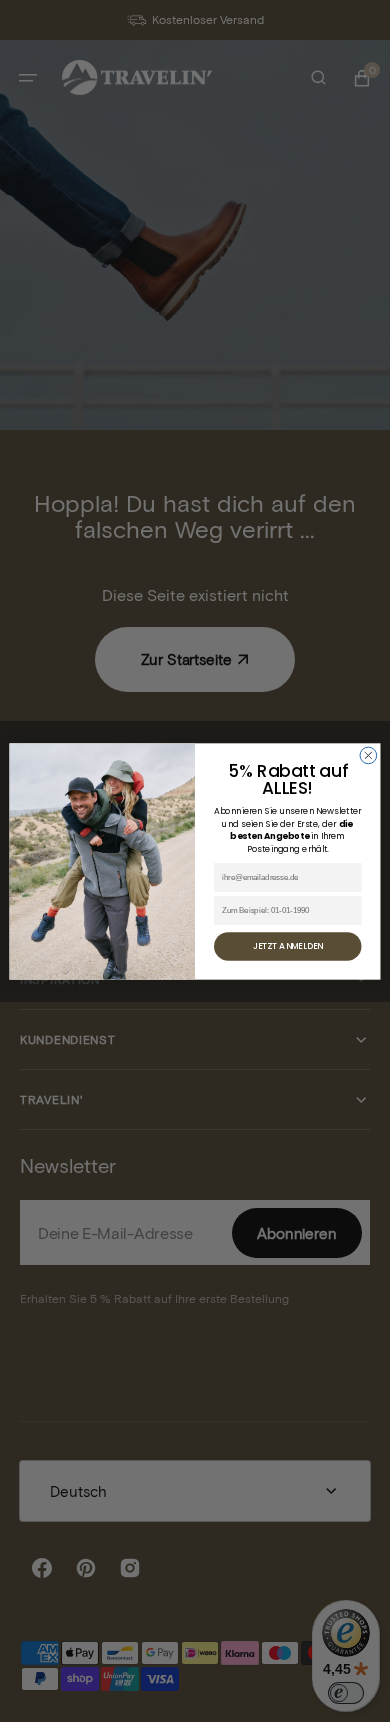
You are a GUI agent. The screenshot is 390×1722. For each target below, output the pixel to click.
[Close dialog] (368, 755)
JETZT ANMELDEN (288, 946)
